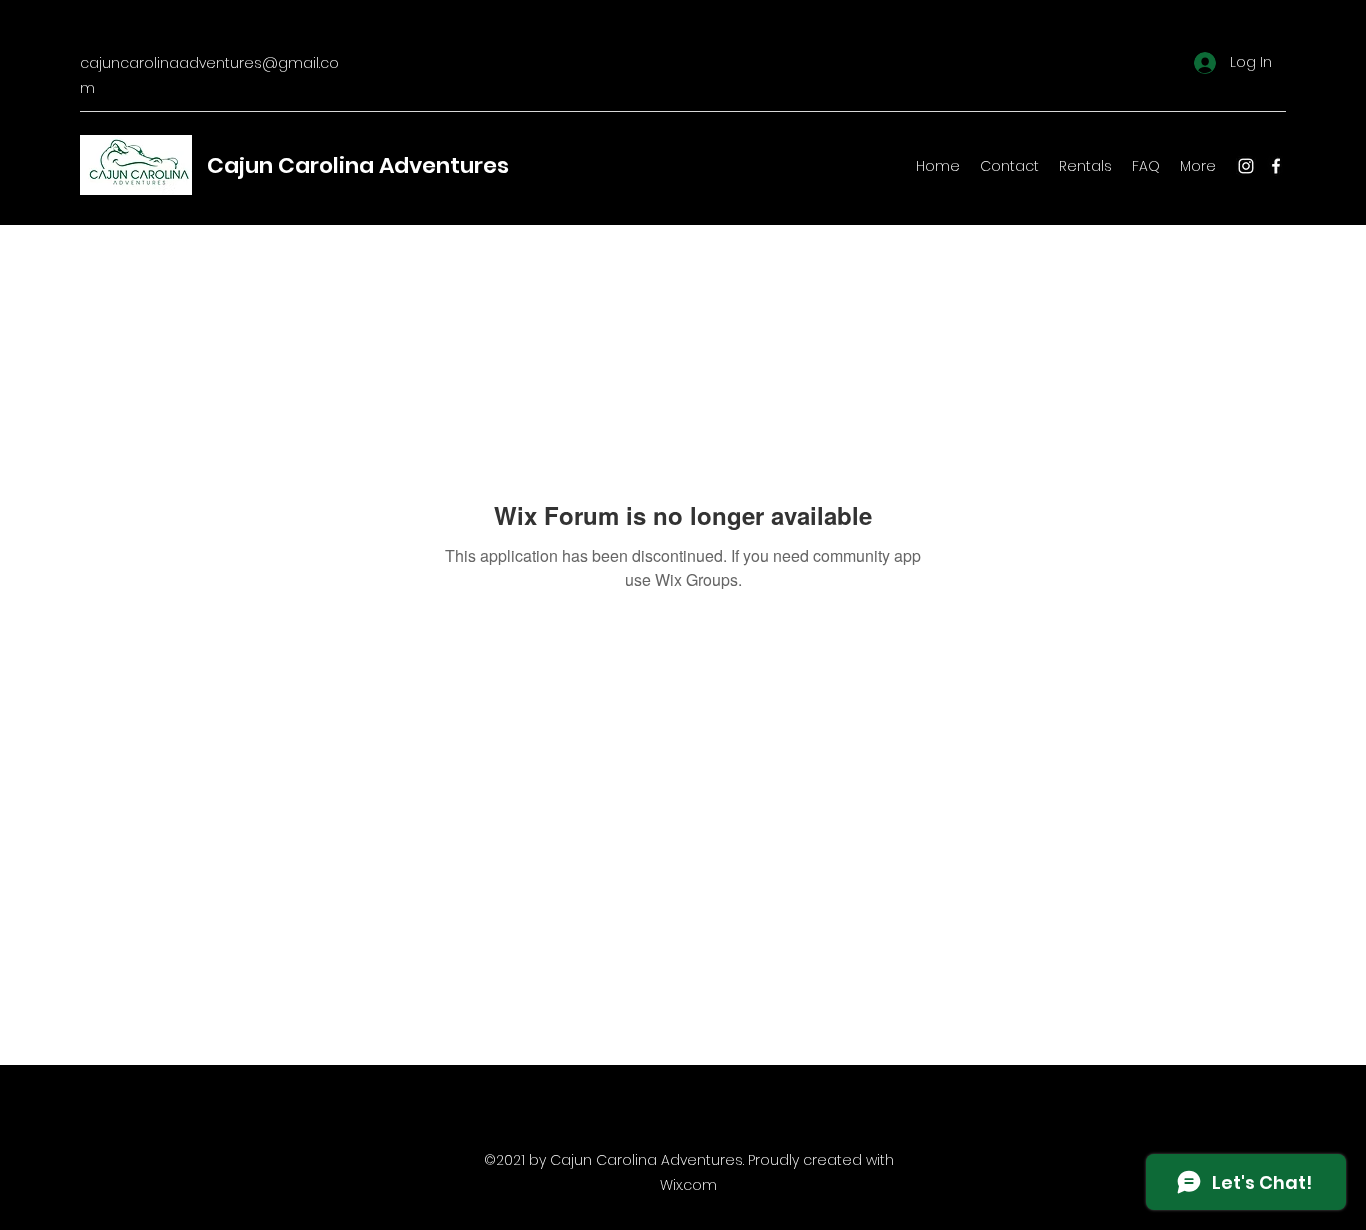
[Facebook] (1276, 166)
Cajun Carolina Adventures (358, 165)
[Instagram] (1246, 166)
